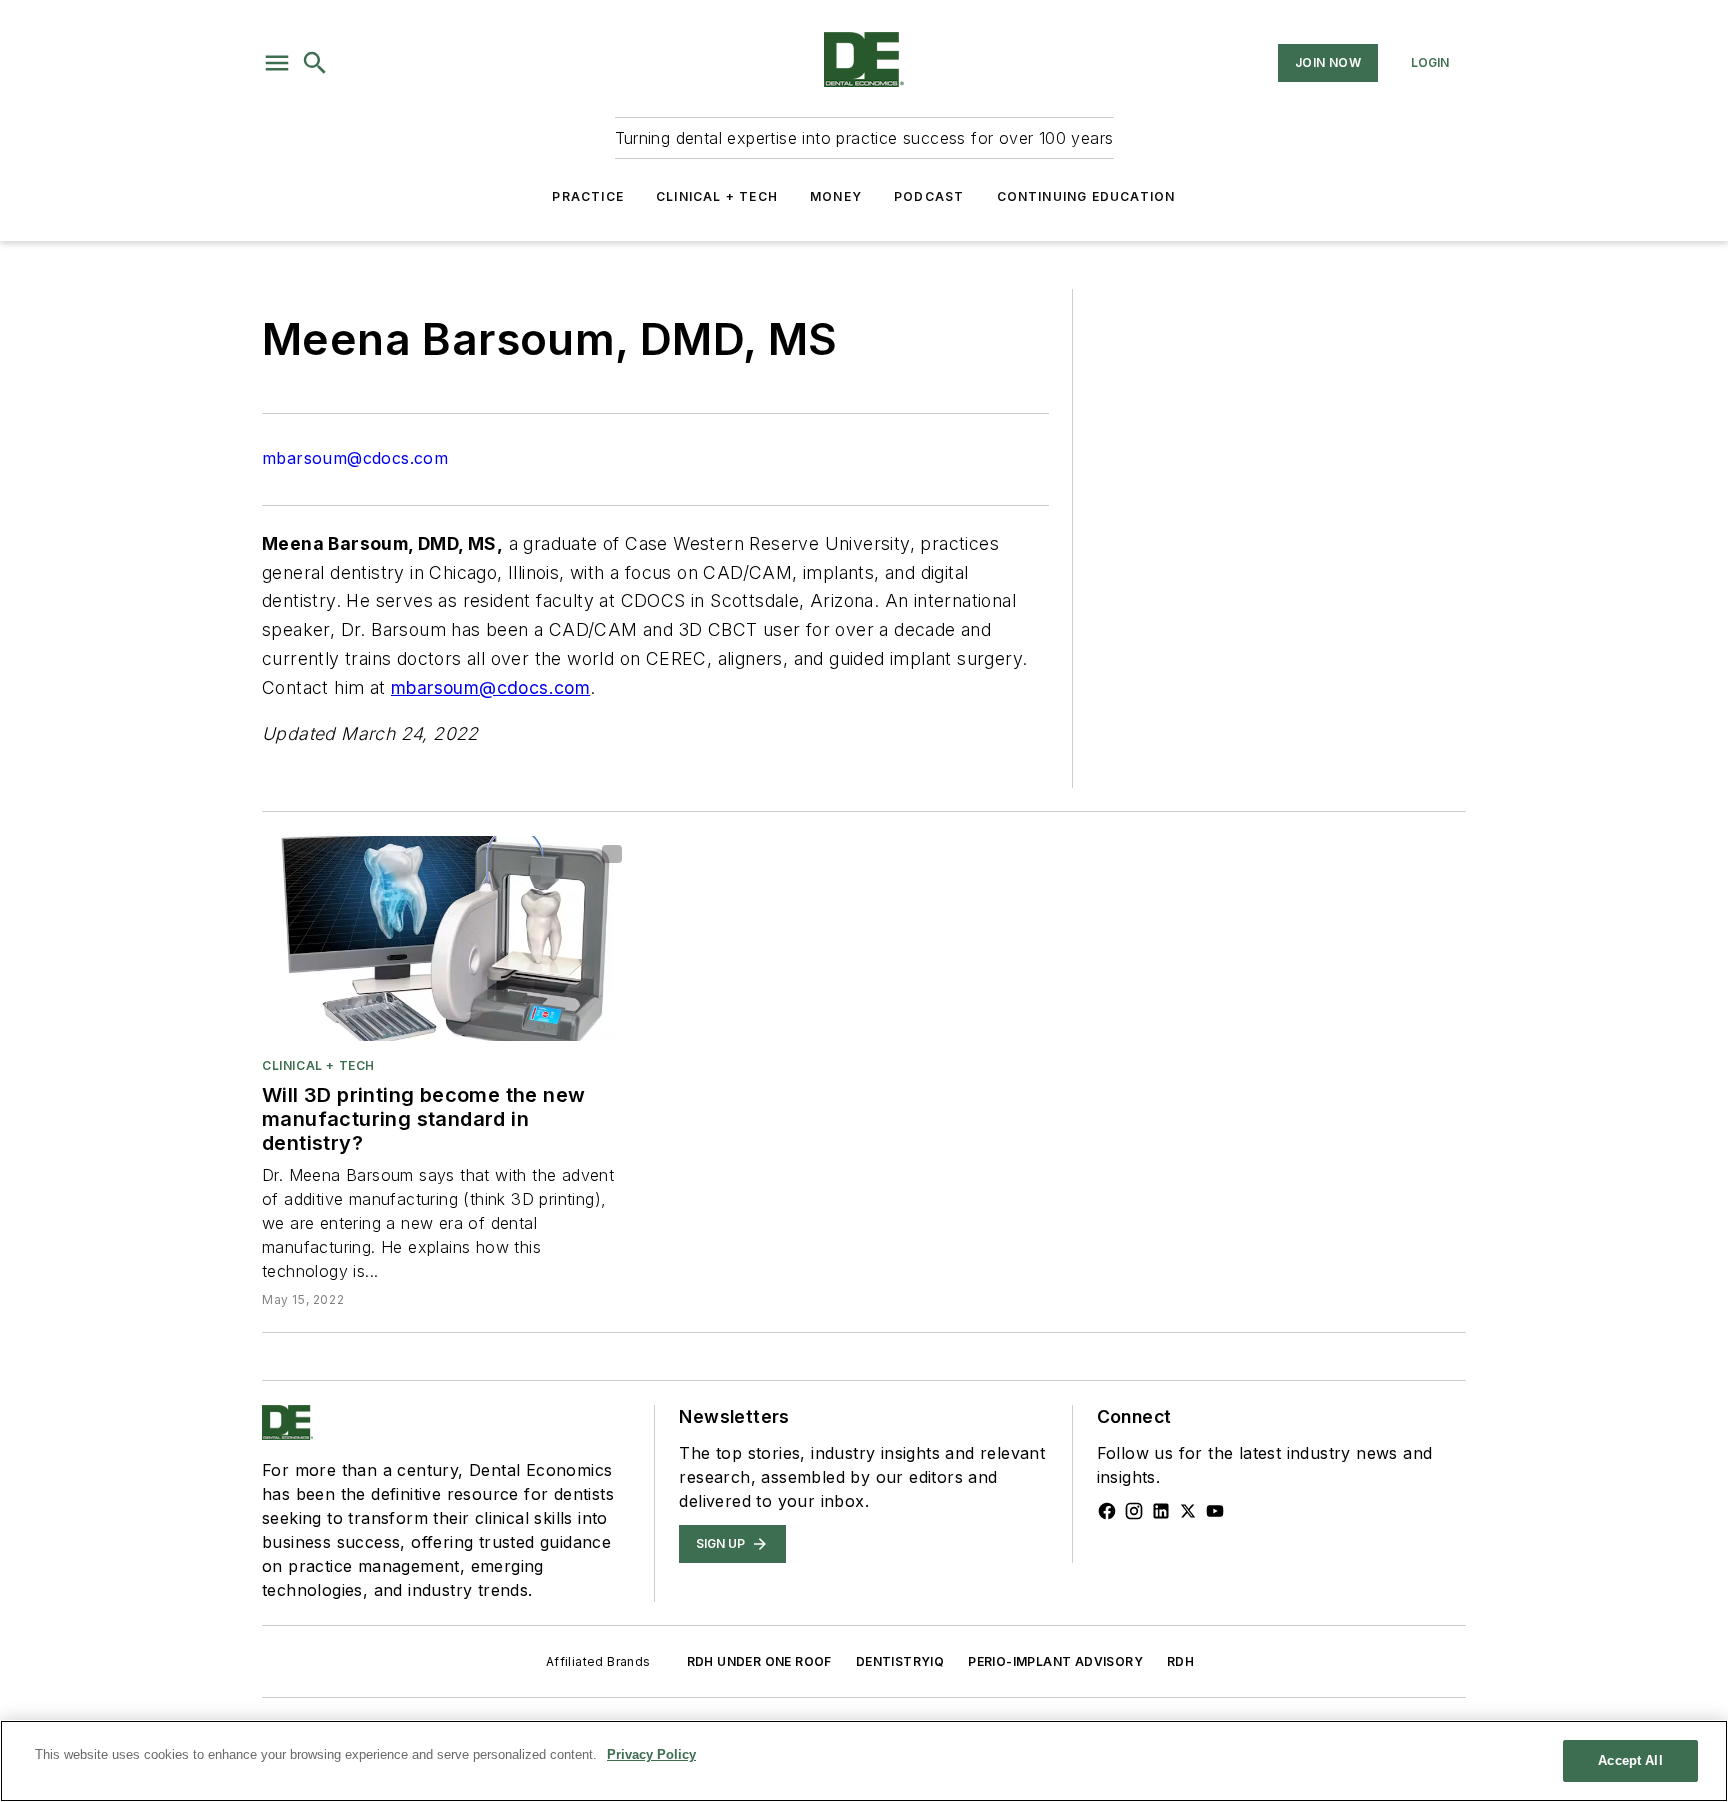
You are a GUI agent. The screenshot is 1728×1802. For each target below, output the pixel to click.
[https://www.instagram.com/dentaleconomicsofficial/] (1134, 1511)
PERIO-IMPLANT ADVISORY (1055, 1661)
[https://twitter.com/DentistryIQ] (1188, 1511)
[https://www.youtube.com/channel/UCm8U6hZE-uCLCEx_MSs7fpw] (1215, 1511)
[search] (315, 63)
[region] (864, 1761)
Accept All (1630, 1760)
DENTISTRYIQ (900, 1661)
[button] (277, 63)
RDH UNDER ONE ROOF (759, 1661)
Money (836, 196)
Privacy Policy (651, 1754)
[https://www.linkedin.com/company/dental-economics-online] (1161, 1511)
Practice (588, 196)
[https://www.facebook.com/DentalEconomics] (1107, 1511)
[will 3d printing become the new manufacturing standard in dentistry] (446, 938)
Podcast (929, 196)
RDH (1180, 1661)
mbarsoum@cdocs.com (355, 458)
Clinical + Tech (717, 196)
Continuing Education (1086, 196)
